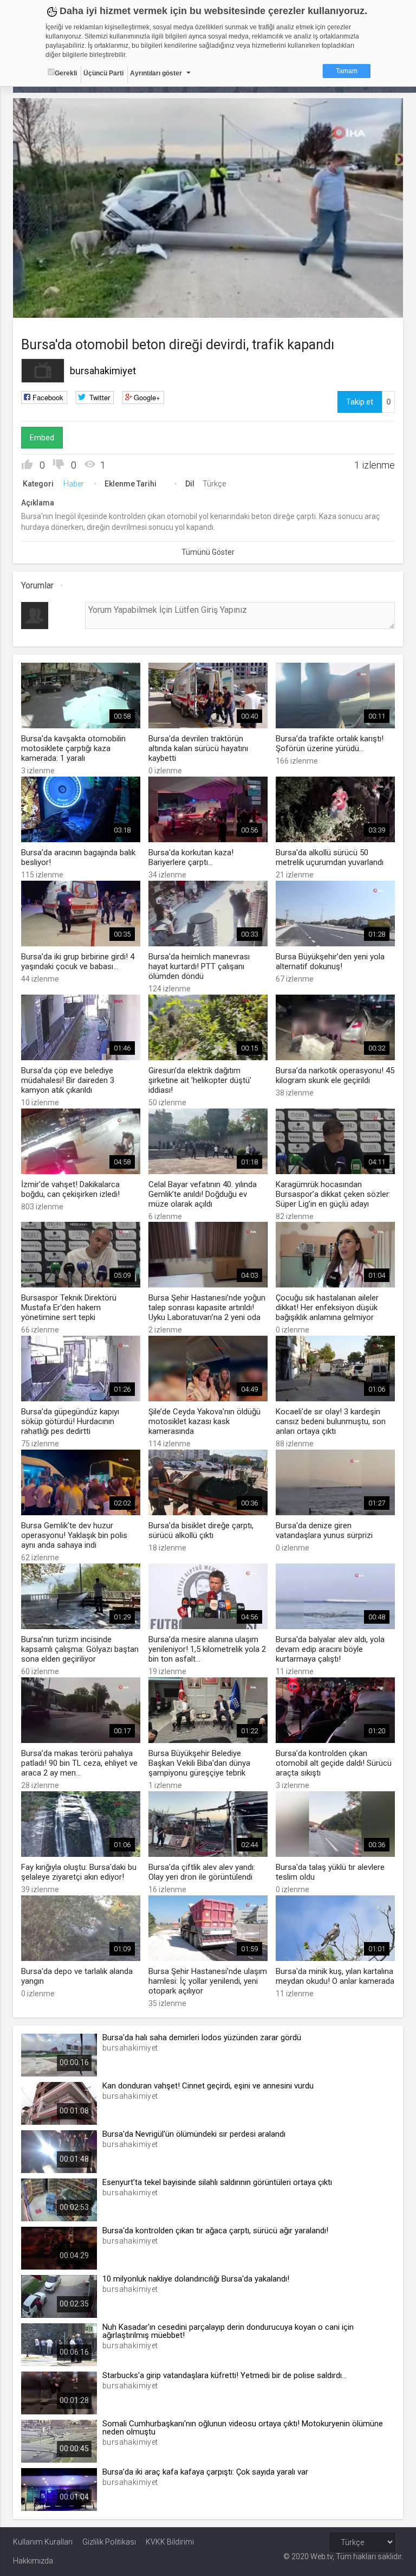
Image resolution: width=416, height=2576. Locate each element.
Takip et (360, 402)
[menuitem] (366, 306)
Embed (42, 438)
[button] (48, 304)
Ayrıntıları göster (156, 73)
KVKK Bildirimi (170, 2542)
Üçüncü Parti (103, 73)
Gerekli (66, 73)
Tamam (347, 71)
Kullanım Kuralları (43, 2542)
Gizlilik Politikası (109, 2542)
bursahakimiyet (103, 371)
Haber (74, 484)
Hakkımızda (33, 2561)
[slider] (208, 288)
